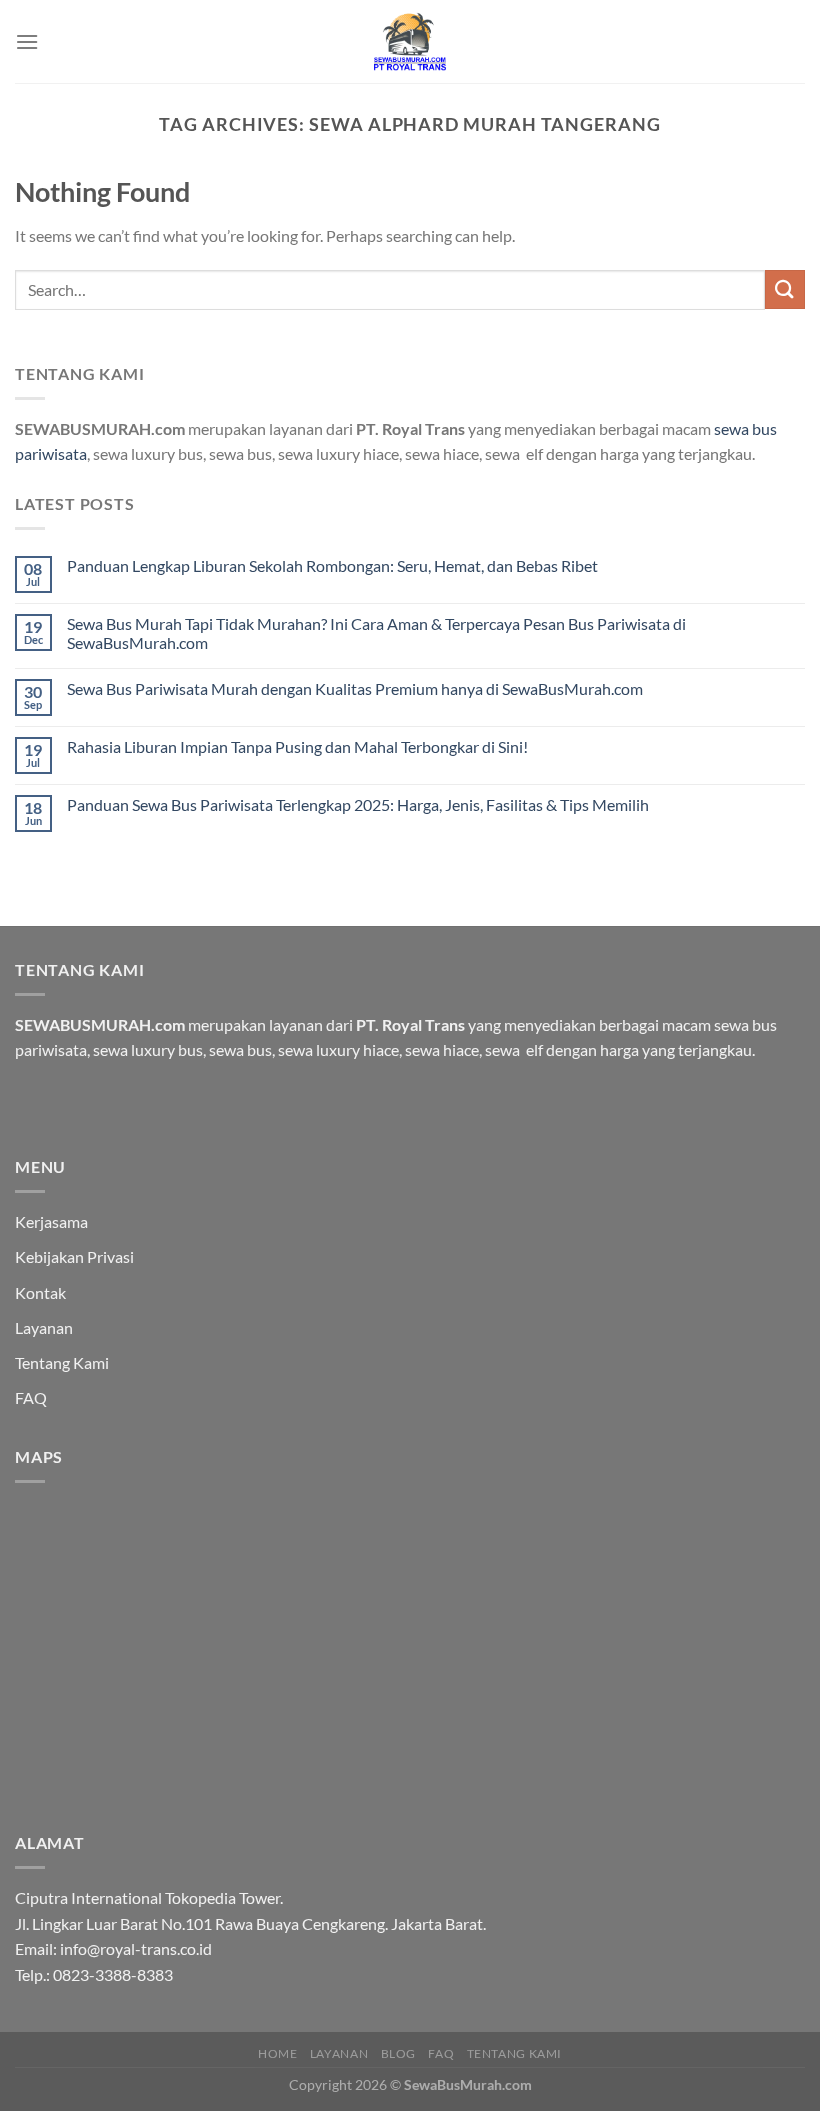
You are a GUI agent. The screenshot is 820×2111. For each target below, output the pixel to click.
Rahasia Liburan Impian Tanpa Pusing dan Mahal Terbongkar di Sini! (297, 746)
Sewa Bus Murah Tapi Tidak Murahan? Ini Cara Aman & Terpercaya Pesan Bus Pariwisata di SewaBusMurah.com (376, 633)
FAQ (31, 1397)
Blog (398, 2053)
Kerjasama (51, 1221)
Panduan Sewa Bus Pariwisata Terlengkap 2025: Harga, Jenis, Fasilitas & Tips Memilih (358, 804)
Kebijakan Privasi (74, 1256)
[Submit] (785, 289)
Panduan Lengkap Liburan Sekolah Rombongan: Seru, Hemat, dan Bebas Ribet (332, 565)
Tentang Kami (62, 1362)
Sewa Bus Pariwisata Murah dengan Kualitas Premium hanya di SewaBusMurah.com (355, 688)
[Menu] (27, 41)
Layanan (44, 1327)
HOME (277, 2053)
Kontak (40, 1292)
